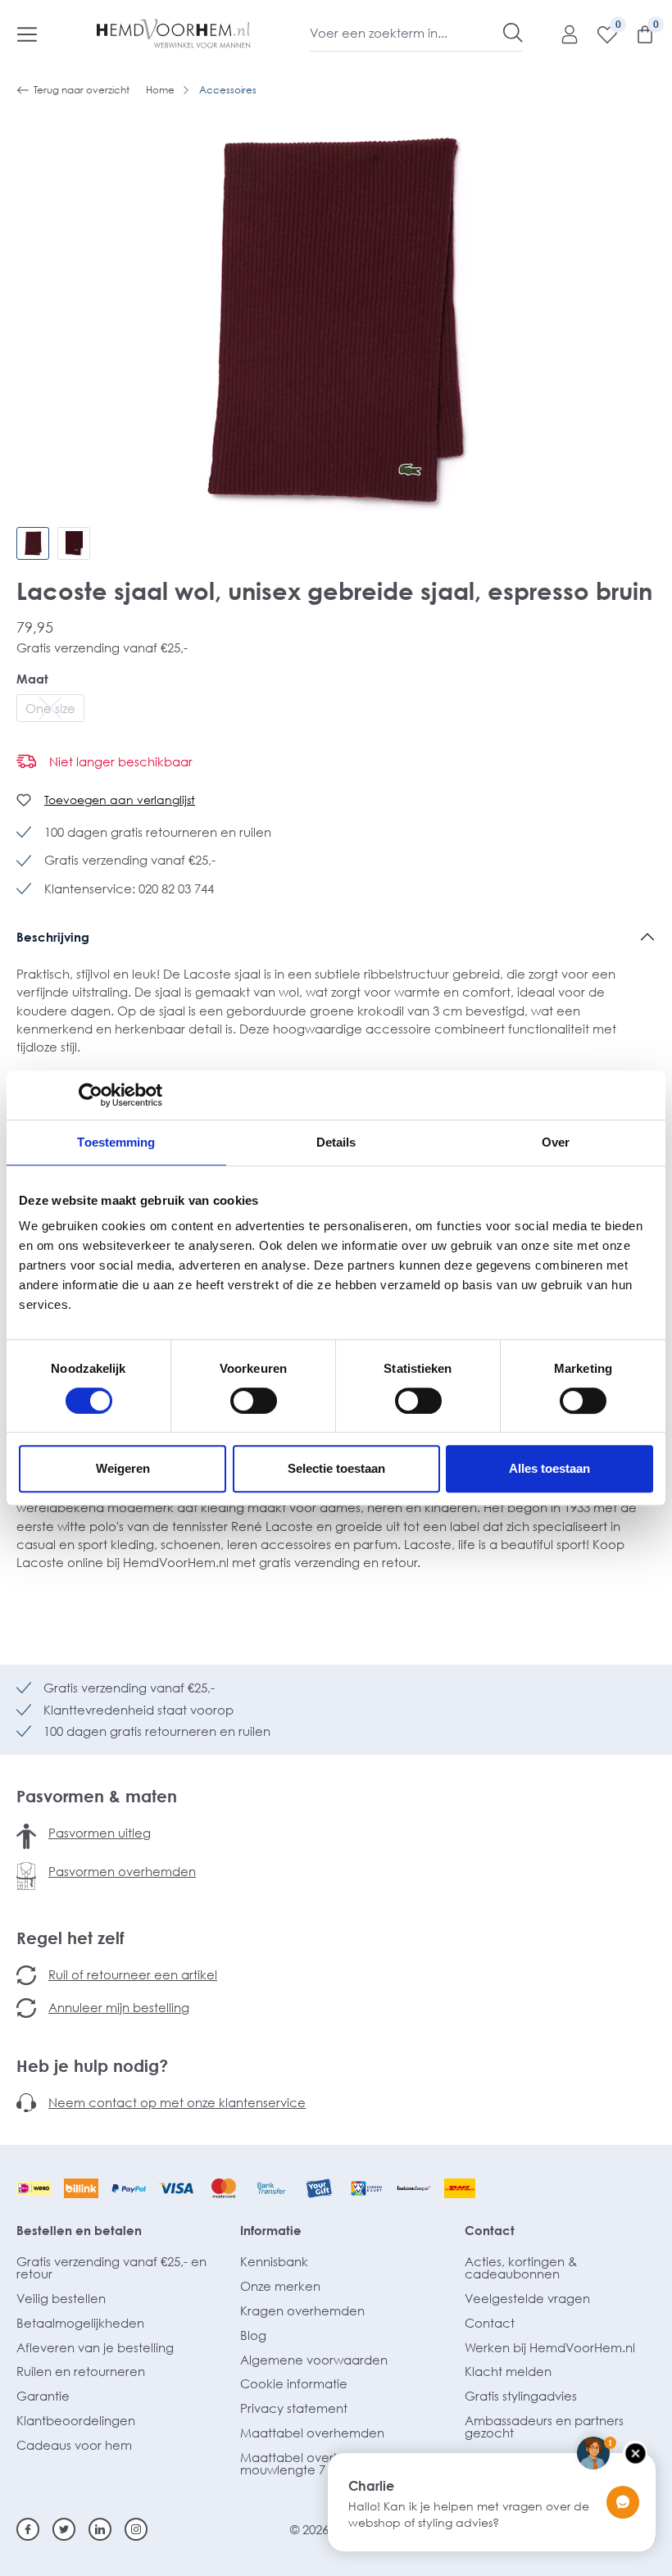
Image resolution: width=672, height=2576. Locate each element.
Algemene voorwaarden (314, 2360)
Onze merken (280, 2286)
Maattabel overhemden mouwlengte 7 (312, 2463)
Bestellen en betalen (79, 2230)
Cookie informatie (294, 2383)
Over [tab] (556, 1142)
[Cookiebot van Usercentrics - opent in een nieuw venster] (91, 1095)
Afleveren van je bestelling (95, 2347)
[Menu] (27, 34)
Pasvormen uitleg (100, 1833)
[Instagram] (136, 2529)
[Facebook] (28, 2529)
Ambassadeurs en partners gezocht (544, 2426)
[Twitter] (64, 2529)
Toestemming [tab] (116, 1142)
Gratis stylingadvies (521, 2396)
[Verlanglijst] (599, 34)
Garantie (43, 2396)
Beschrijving (53, 937)
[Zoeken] (513, 33)
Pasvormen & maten (97, 1796)
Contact (490, 2230)
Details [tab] (336, 1142)
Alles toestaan (549, 1468)
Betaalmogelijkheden (80, 2323)
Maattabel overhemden (312, 2433)
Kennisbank (274, 2261)
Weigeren (123, 1468)
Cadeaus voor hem (74, 2445)
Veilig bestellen (61, 2298)
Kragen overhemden (302, 2310)
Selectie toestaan (336, 1468)
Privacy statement (294, 2408)
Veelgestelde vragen (527, 2298)
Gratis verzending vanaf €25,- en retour (111, 2267)
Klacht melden (508, 2371)
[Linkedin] (100, 2529)
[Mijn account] (561, 34)
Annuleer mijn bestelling (119, 2007)
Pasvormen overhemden (122, 1871)
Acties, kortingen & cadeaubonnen (521, 2267)
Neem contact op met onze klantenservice (177, 2102)
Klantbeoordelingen (76, 2420)
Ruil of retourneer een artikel (133, 1974)
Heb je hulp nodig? (92, 2065)
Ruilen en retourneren (81, 2371)
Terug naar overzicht (82, 90)
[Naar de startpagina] (174, 34)
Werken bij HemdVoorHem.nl (550, 2347)
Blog (253, 2335)
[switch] (254, 1401)
